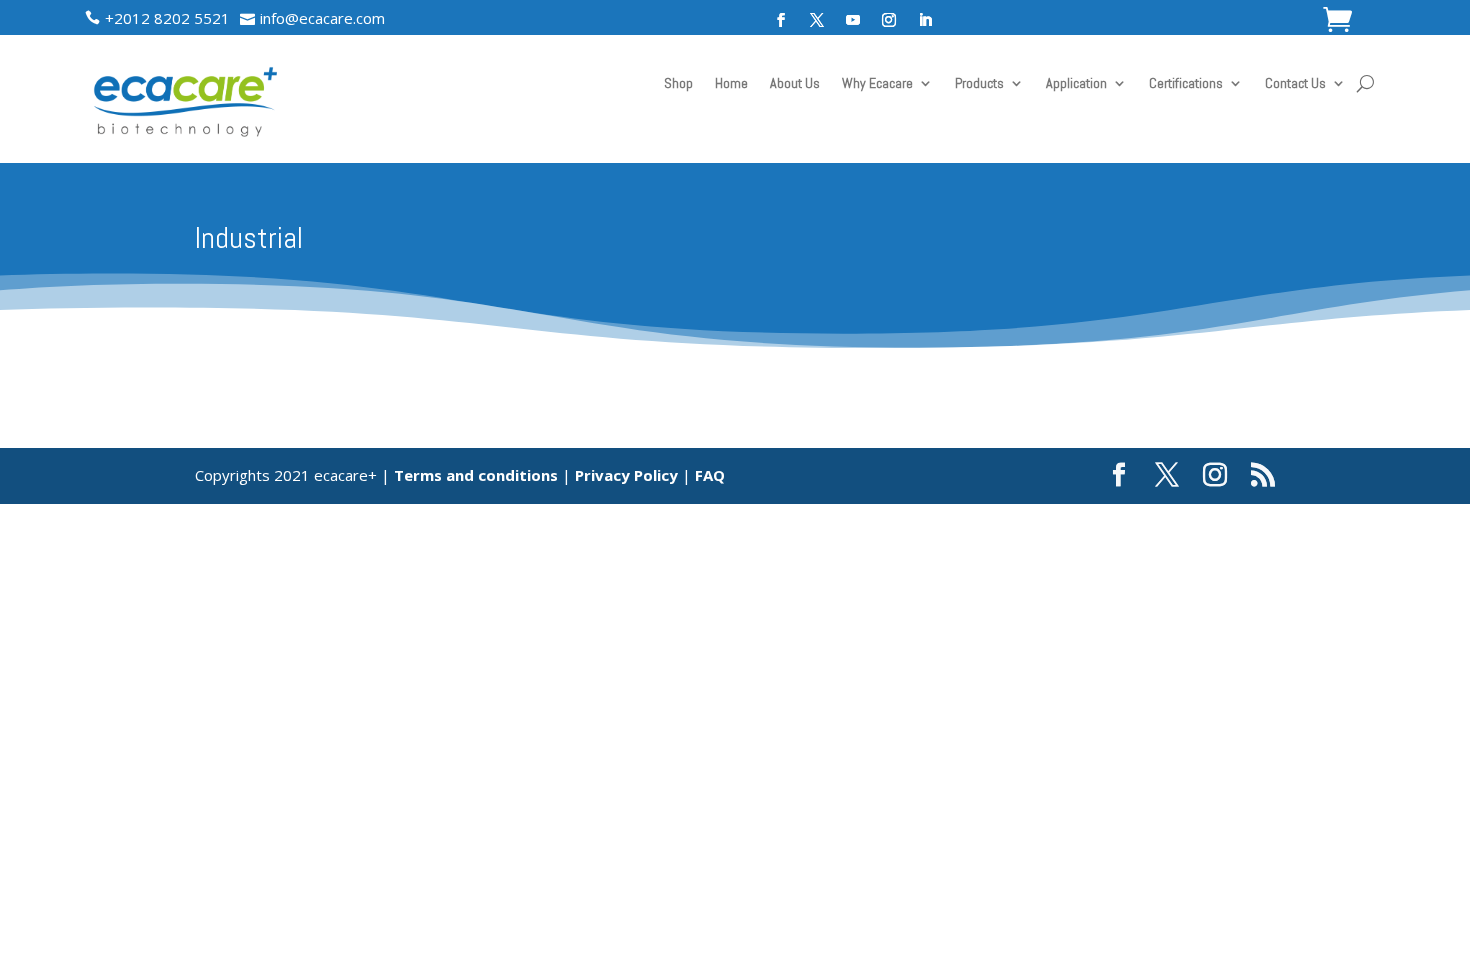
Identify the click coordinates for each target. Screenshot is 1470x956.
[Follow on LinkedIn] (925, 20)
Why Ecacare (877, 84)
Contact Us (1295, 84)
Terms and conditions (476, 475)
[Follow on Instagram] (889, 20)
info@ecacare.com (322, 18)
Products (979, 84)
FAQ (710, 475)
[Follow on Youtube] (853, 20)
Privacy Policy (626, 475)
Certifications (1186, 84)
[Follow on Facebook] (781, 20)
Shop (678, 84)
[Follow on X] (817, 20)
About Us (795, 84)
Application (1076, 84)
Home (731, 84)
